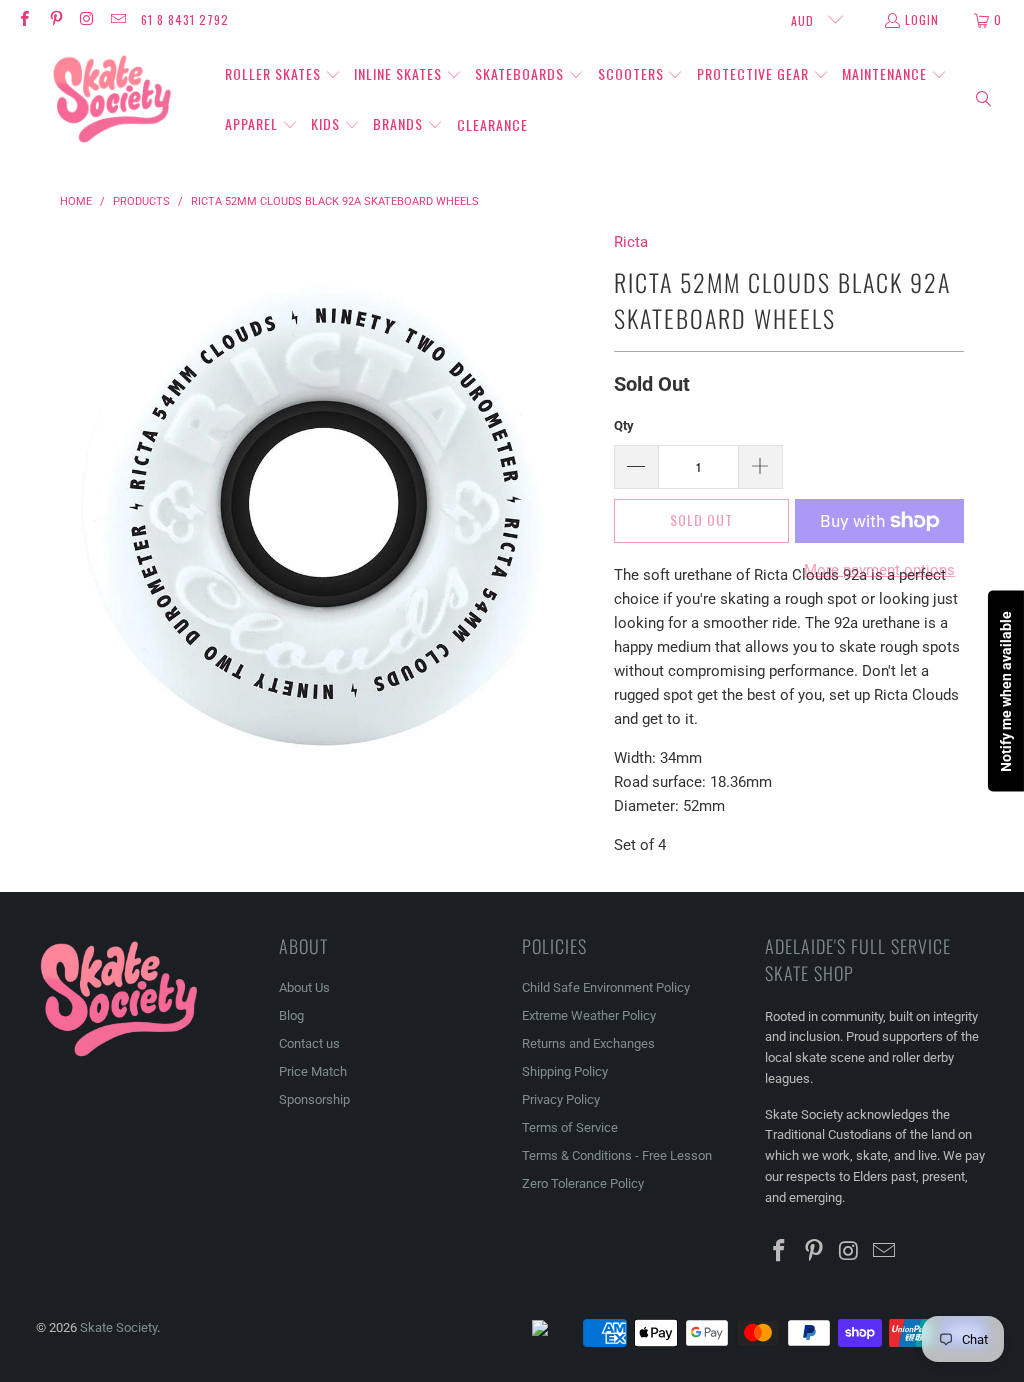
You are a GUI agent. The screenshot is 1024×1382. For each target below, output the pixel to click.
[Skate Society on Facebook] (23, 19)
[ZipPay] (556, 1333)
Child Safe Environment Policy (606, 987)
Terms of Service (570, 1127)
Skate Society (118, 1327)
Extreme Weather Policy (589, 1015)
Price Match (313, 1071)
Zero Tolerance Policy (583, 1183)
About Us (304, 987)
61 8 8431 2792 (185, 19)
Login (922, 19)
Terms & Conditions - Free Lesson (617, 1155)
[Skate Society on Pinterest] (54, 19)
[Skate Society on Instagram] (86, 19)
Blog (291, 1015)
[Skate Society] (112, 100)
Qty (624, 425)
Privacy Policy (561, 1099)
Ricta (631, 242)
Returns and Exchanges (588, 1043)
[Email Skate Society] (117, 19)
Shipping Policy (565, 1071)
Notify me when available (1006, 691)
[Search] (984, 100)
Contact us (309, 1043)
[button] (283, 75)
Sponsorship (314, 1099)
